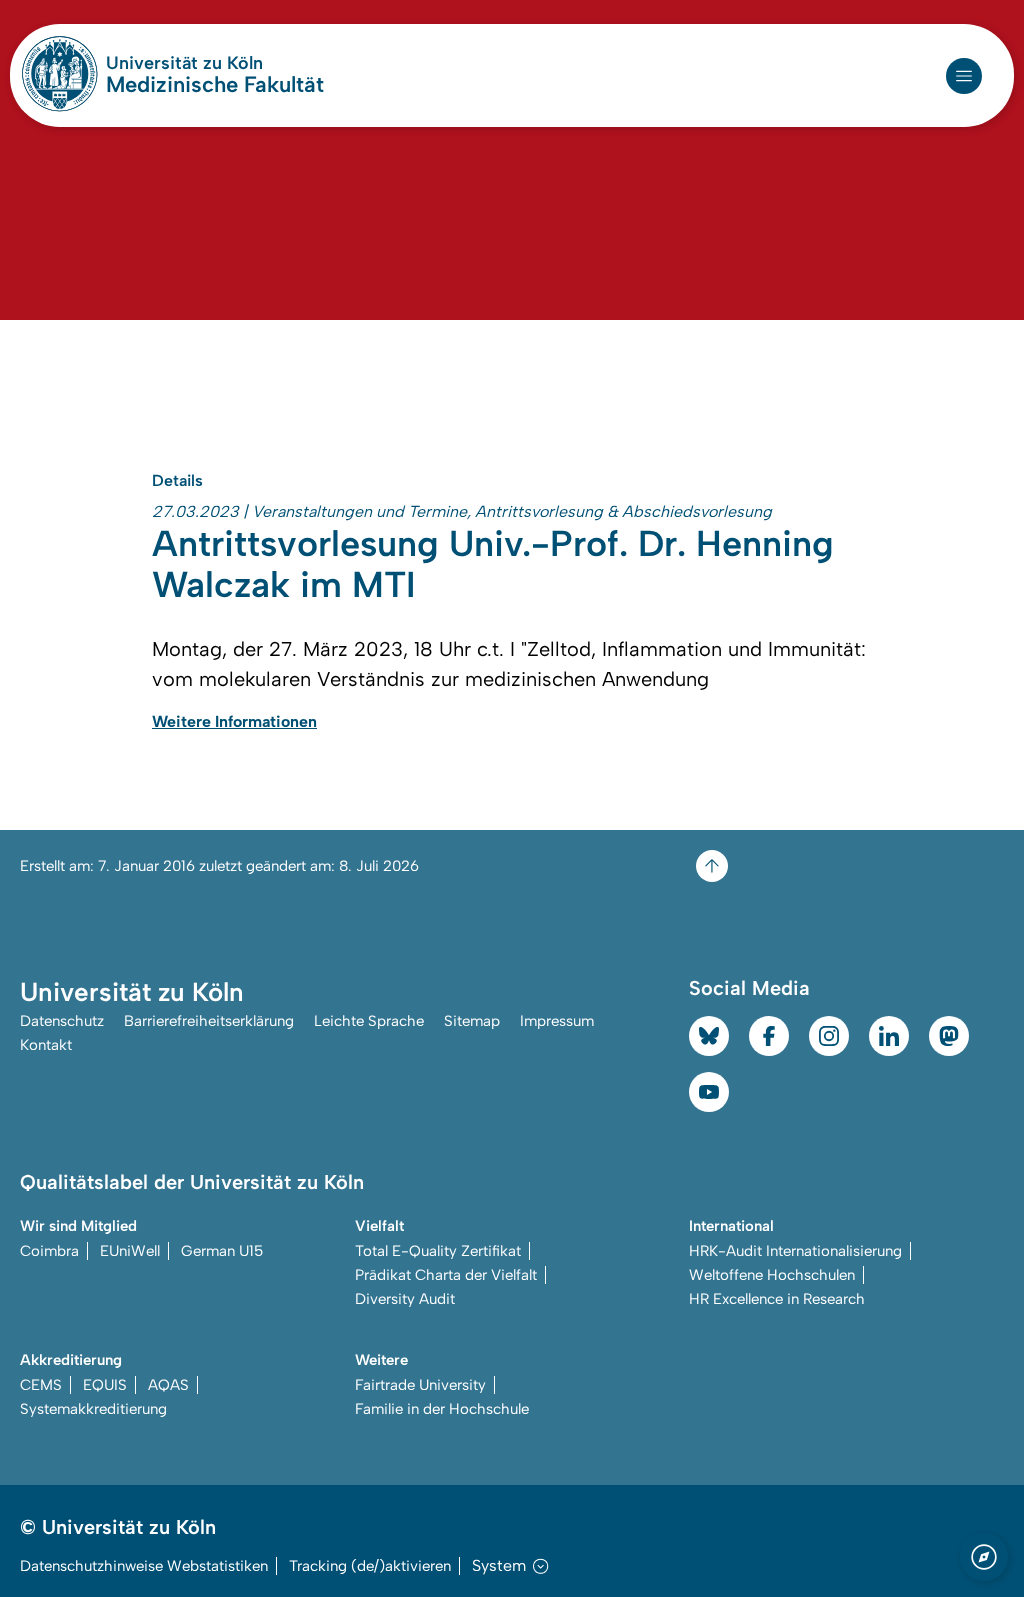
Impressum (557, 1021)
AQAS (168, 1385)
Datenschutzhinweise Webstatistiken (144, 1566)
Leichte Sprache (369, 1021)
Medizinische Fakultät (215, 85)
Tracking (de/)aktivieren (370, 1566)
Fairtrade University (420, 1385)
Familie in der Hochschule (442, 1409)
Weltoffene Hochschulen (772, 1275)
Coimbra (49, 1251)
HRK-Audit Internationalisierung (795, 1251)
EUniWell (130, 1251)
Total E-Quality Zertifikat (438, 1251)
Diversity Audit (405, 1299)
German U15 (222, 1251)
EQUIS (105, 1385)
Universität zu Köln (215, 63)
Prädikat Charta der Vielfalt (446, 1275)
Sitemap (472, 1021)
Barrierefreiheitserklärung (209, 1021)
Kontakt (46, 1045)
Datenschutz (62, 1021)
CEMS (41, 1385)
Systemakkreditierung (93, 1409)
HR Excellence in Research (777, 1299)
